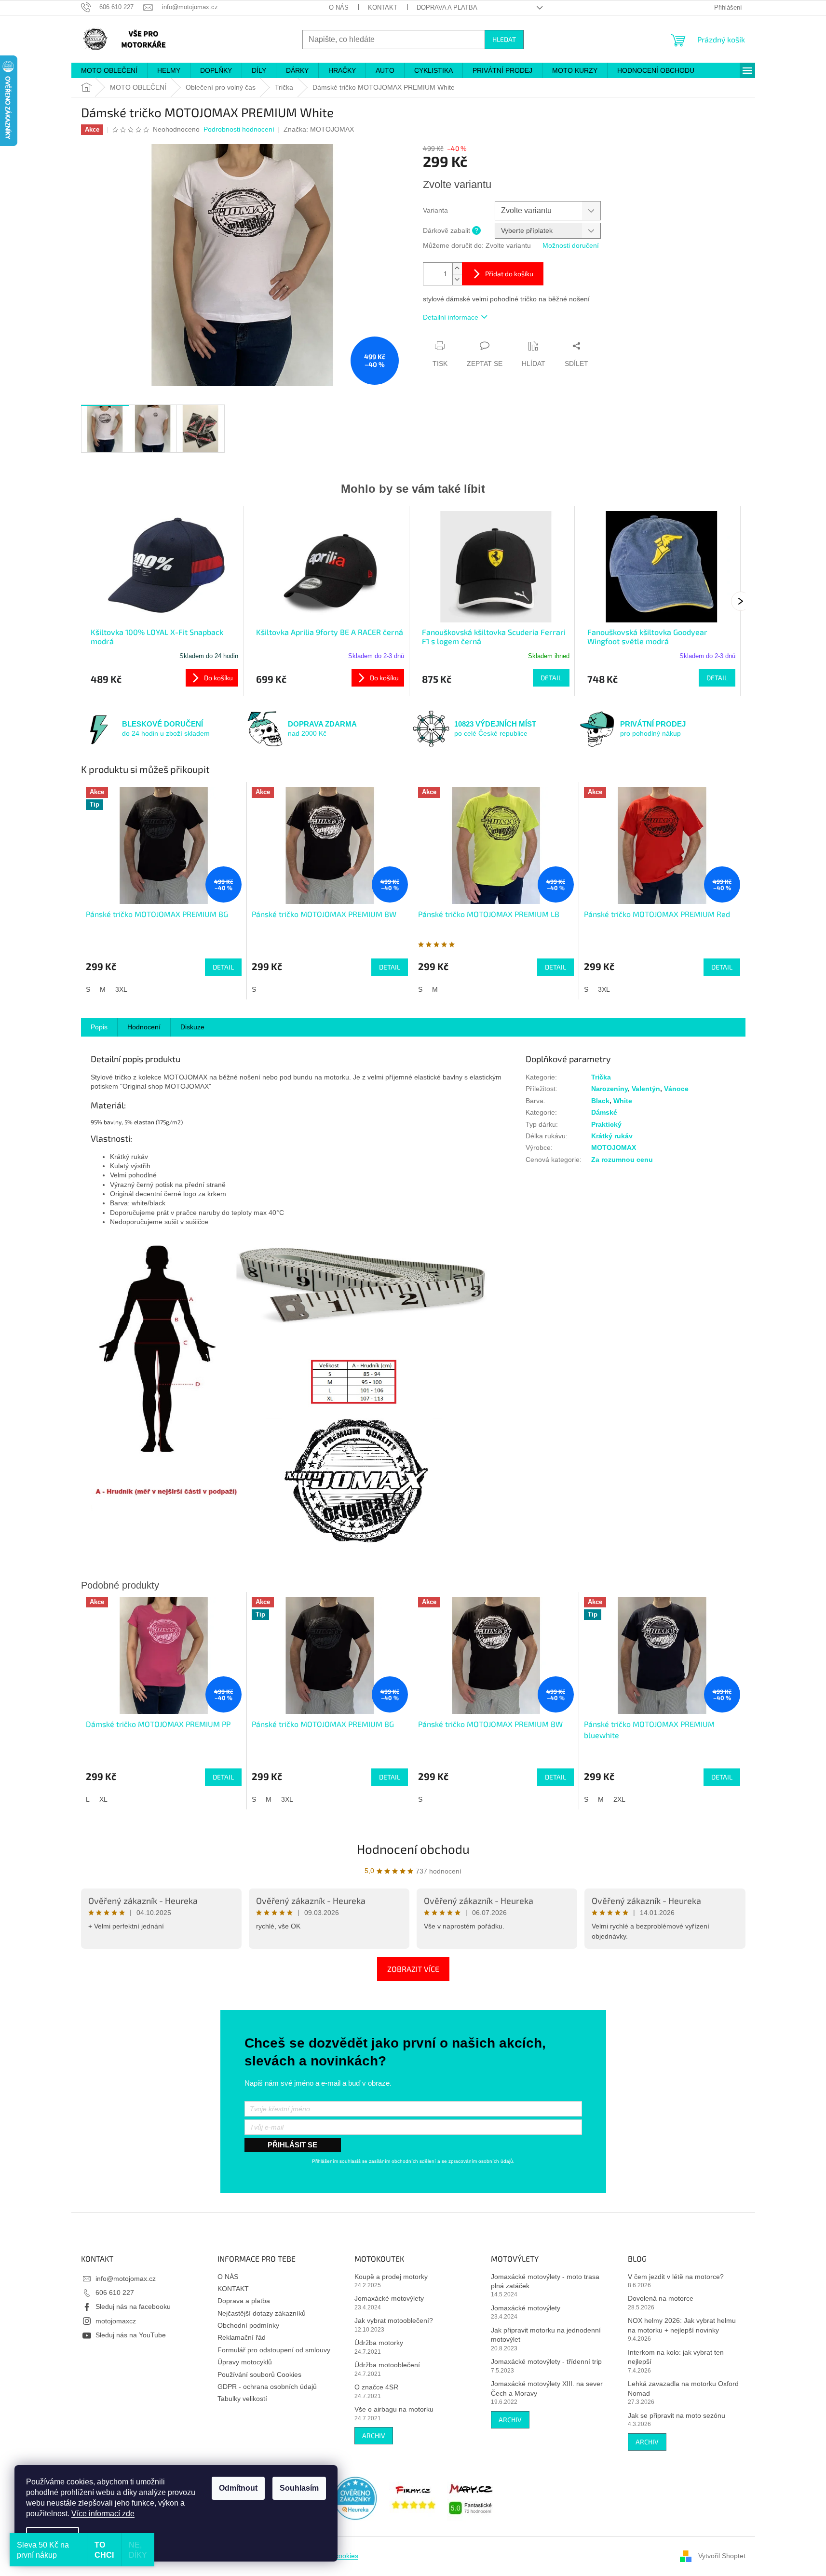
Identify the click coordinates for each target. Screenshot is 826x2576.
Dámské (604, 1112)
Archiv (374, 2435)
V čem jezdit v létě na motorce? (676, 2277)
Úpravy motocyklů (245, 2362)
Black (600, 1101)
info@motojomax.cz (126, 2279)
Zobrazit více (413, 1969)
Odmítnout (238, 2488)
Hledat (504, 39)
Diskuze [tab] (192, 1027)
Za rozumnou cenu (622, 1160)
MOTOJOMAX (614, 1147)
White (623, 1101)
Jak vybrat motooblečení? (394, 2320)
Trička (601, 1077)
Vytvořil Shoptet (722, 2556)
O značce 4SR (376, 2387)
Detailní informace (451, 317)
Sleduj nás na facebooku (133, 2306)
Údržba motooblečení (387, 2365)
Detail (551, 678)
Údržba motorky (379, 2343)
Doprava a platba (447, 7)
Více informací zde (103, 2514)
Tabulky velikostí (242, 2399)
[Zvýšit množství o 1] (457, 268)
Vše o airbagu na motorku (394, 2409)
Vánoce (676, 1089)
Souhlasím (299, 2488)
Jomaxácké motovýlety (389, 2298)
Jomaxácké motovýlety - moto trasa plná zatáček (545, 2281)
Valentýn (646, 1089)
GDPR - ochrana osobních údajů (267, 2387)
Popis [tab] (99, 1027)
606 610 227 (115, 2293)
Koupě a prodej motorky (391, 2277)
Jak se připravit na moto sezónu (677, 2415)
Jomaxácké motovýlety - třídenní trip (546, 2361)
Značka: (319, 129)
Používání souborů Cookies (259, 2374)
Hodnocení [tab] (144, 1027)
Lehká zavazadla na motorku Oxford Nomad (683, 2388)
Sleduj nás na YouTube (131, 2335)
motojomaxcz (116, 2321)
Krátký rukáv (612, 1136)
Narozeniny (609, 1089)
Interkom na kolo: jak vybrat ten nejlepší (676, 2357)
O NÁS (339, 7)
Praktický (606, 1124)
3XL (121, 989)
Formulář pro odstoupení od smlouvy (274, 2350)
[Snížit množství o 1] (457, 279)
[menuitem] (109, 70)
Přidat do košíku (509, 274)
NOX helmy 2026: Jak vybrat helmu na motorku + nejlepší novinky (682, 2325)
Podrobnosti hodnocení (239, 129)
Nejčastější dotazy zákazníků (262, 2313)
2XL (619, 1799)
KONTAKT (383, 7)
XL (103, 1799)
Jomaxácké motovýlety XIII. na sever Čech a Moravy (547, 2388)
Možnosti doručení (571, 245)
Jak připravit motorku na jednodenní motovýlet (546, 2335)
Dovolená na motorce (661, 2298)
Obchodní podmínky (248, 2325)
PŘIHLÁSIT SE (292, 2145)
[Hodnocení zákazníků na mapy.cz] (471, 2497)
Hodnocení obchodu (413, 1849)
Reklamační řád (242, 2337)
